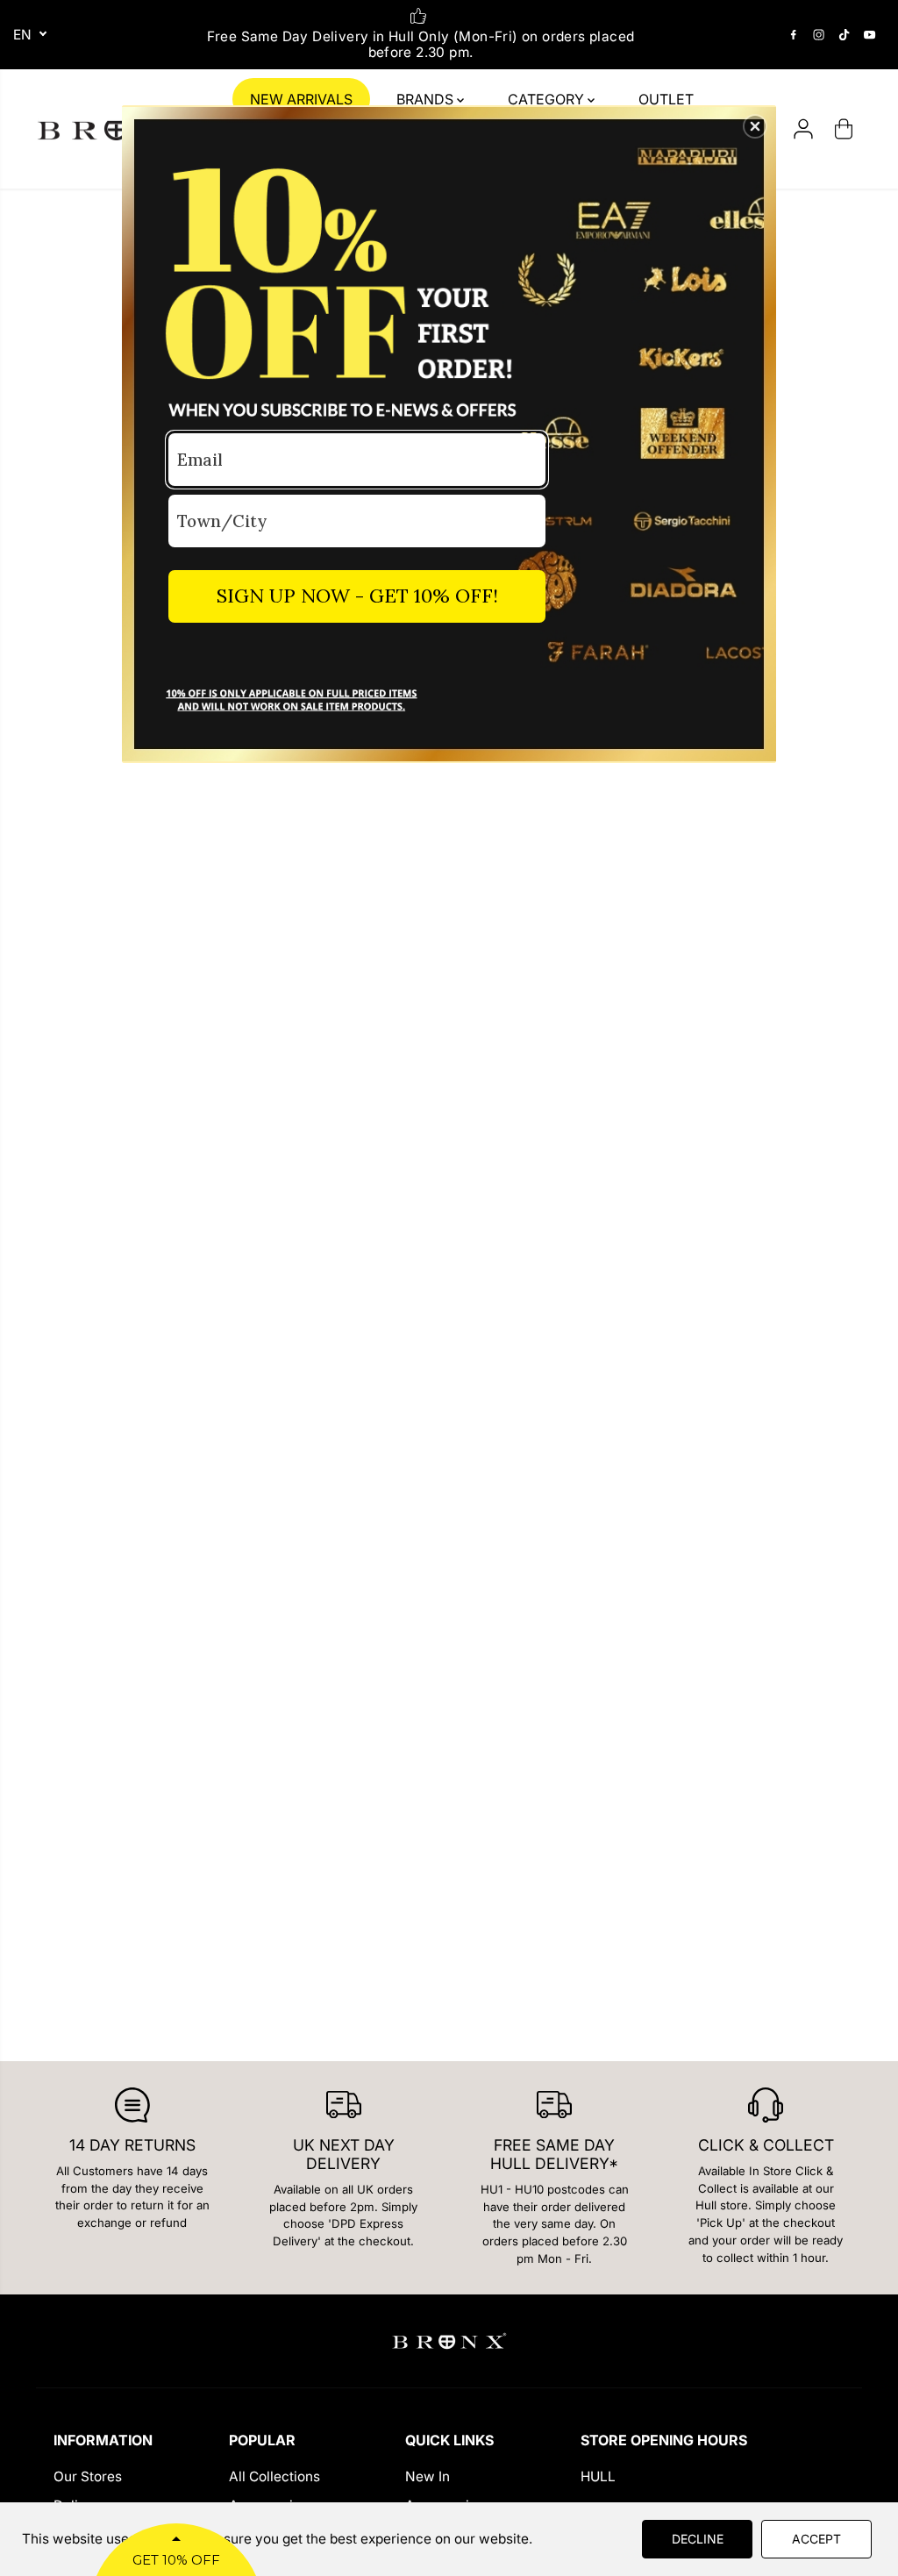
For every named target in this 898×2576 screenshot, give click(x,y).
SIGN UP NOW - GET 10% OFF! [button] (357, 596)
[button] (755, 126)
